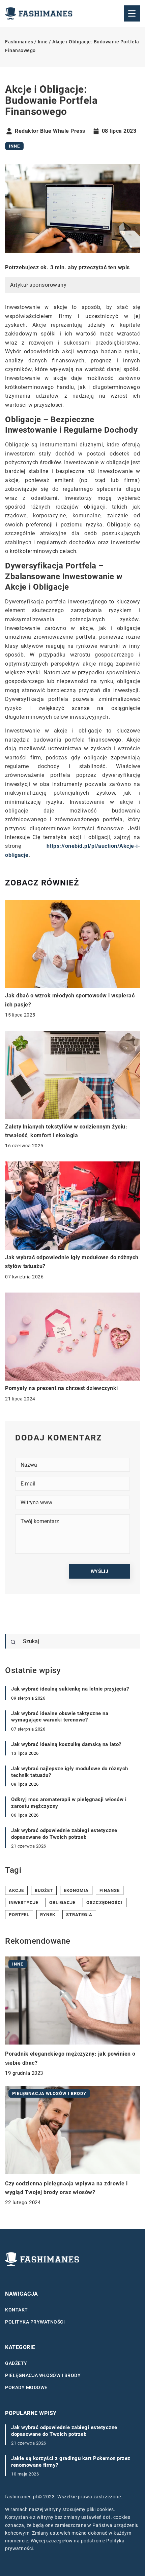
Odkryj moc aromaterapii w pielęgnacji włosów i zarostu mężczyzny (69, 1803)
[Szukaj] (13, 1642)
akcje (16, 1890)
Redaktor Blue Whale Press (50, 131)
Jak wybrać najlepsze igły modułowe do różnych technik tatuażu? (70, 1772)
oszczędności (105, 1903)
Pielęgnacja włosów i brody (43, 2375)
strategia (79, 1915)
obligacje (62, 1903)
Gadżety (16, 2363)
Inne (14, 146)
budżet (44, 1890)
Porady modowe (26, 2387)
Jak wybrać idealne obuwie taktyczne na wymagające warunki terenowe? (60, 1717)
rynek (48, 1915)
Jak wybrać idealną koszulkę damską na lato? (66, 1744)
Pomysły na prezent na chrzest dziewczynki (62, 1388)
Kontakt (17, 2310)
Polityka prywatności (35, 2322)
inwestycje (24, 1903)
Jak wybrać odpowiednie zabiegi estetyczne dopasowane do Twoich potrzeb (64, 1834)
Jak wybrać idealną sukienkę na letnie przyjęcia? (70, 1689)
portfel (19, 1915)
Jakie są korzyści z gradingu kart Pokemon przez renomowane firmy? (71, 2462)
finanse (110, 1890)
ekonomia (76, 1890)
